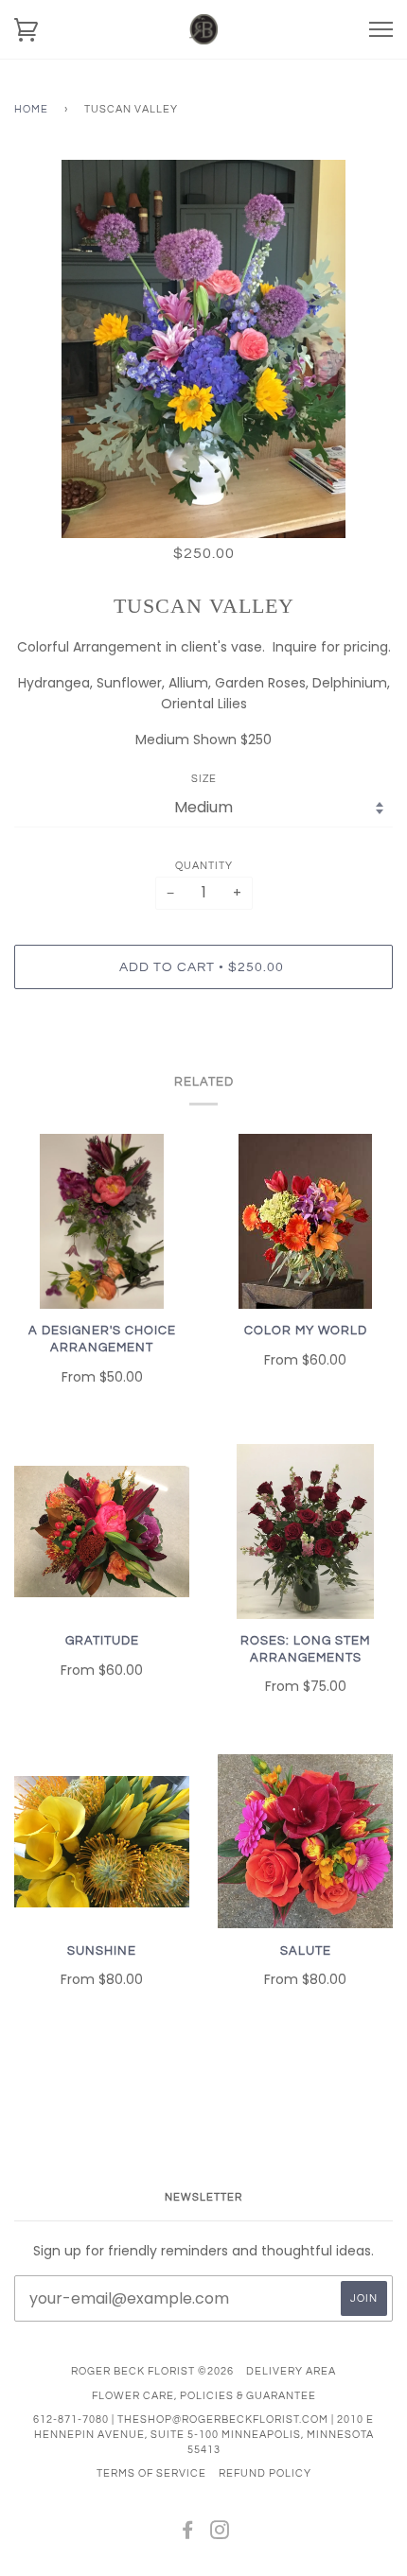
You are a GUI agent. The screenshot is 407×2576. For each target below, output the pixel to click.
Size (204, 779)
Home (31, 109)
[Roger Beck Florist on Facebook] (188, 2534)
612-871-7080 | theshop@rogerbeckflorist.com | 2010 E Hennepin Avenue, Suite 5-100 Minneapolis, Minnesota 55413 (203, 2434)
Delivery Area (291, 2371)
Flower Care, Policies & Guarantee (204, 2396)
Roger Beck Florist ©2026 (152, 2371)
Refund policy (265, 2473)
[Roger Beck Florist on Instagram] (220, 2534)
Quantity (204, 866)
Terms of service (151, 2473)
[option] (203, 349)
